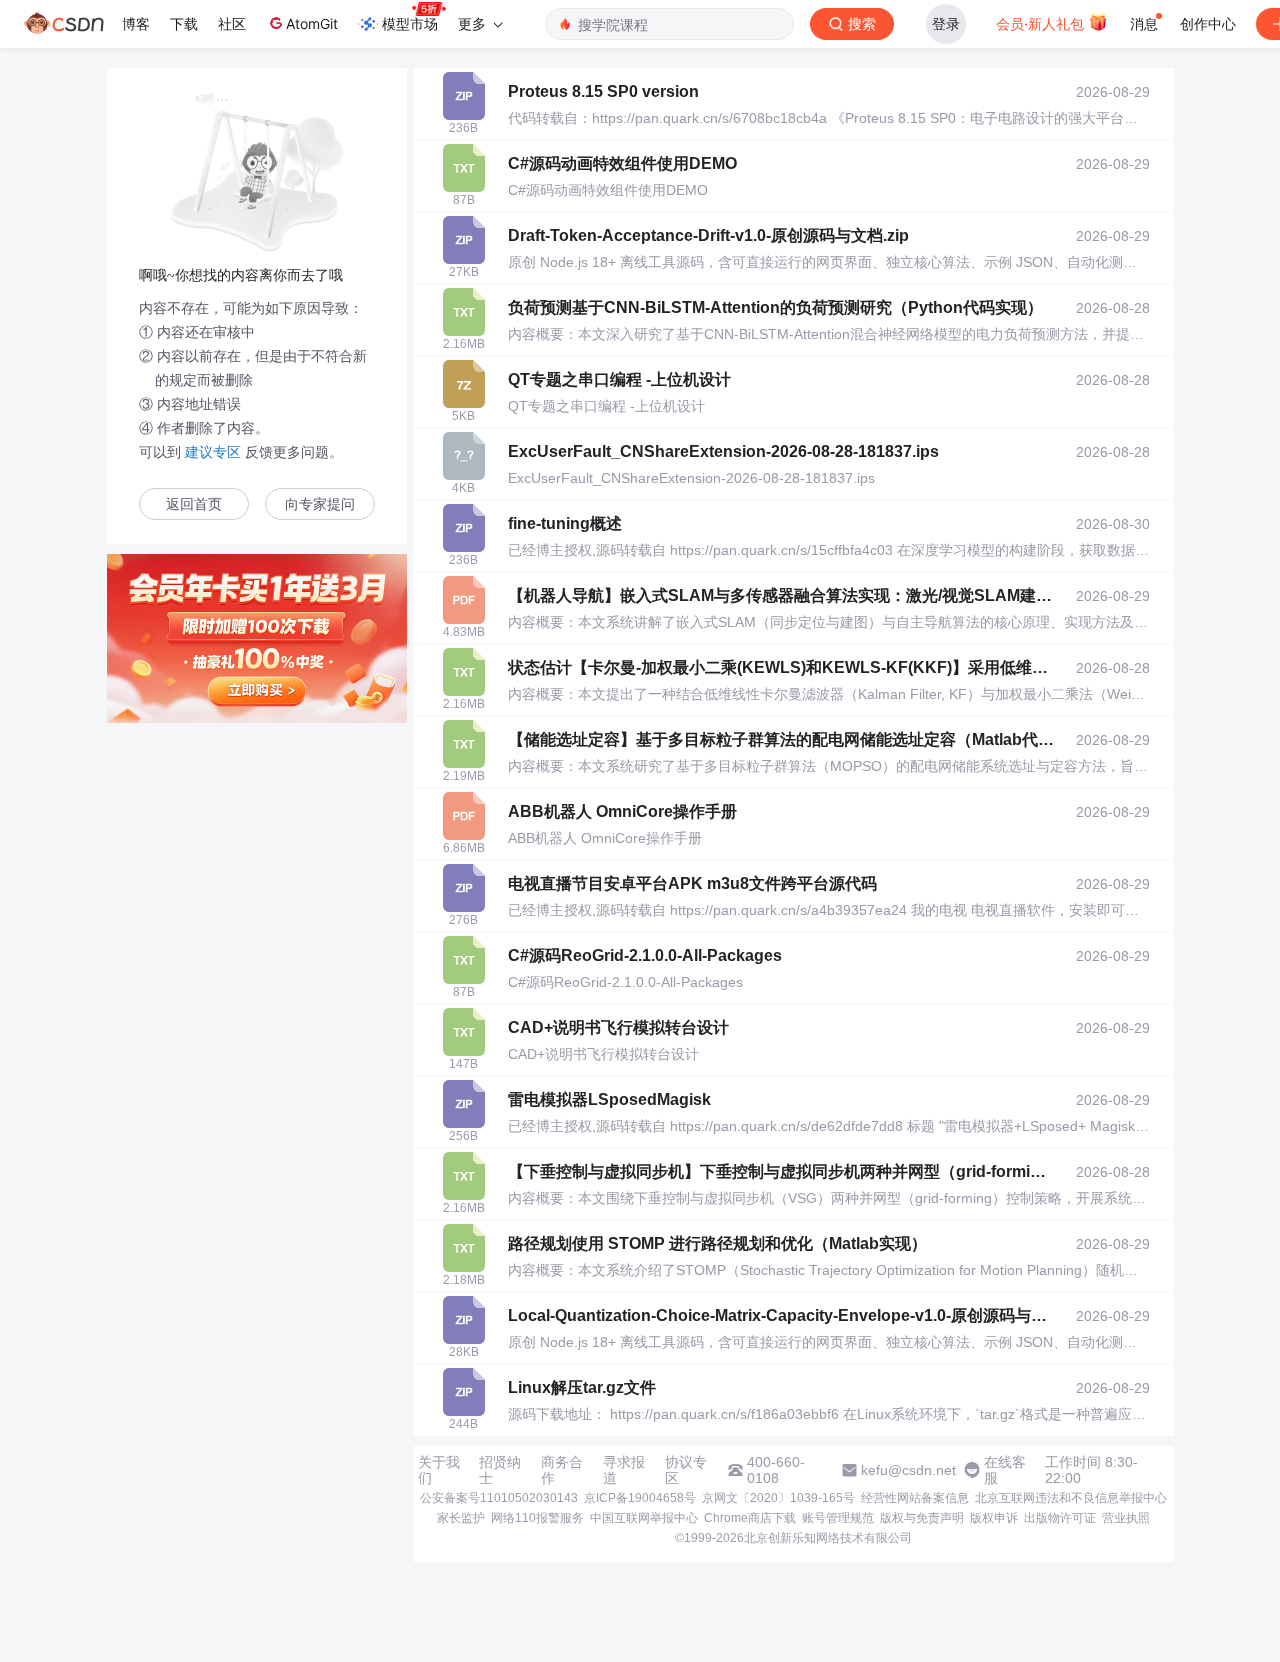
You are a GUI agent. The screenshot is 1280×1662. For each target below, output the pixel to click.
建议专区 (213, 452)
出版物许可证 (1060, 1518)
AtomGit (312, 23)
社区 (232, 23)
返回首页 (194, 504)
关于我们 (439, 1470)
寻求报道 (624, 1470)
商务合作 (562, 1470)
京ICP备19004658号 (640, 1498)
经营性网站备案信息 (915, 1498)
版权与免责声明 (922, 1518)
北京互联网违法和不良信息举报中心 (1071, 1498)
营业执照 (1126, 1518)
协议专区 (686, 1470)
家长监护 (461, 1518)
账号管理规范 (838, 1518)
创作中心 (1208, 23)
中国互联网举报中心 (644, 1518)
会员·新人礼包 (1042, 23)
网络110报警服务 (537, 1518)
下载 (184, 23)
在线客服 (1005, 1470)
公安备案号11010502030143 (499, 1498)
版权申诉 (994, 1518)
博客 (136, 23)
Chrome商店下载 (750, 1518)
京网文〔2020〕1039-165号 (778, 1498)
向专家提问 (320, 504)
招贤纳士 (500, 1470)
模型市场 (410, 23)
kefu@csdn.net (908, 1470)
